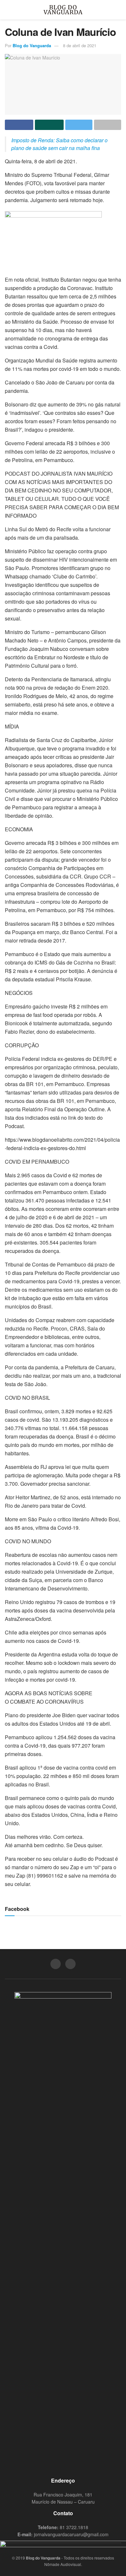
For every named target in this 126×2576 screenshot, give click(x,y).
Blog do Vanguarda (32, 45)
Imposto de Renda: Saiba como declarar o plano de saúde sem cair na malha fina (59, 144)
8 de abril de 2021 (80, 45)
